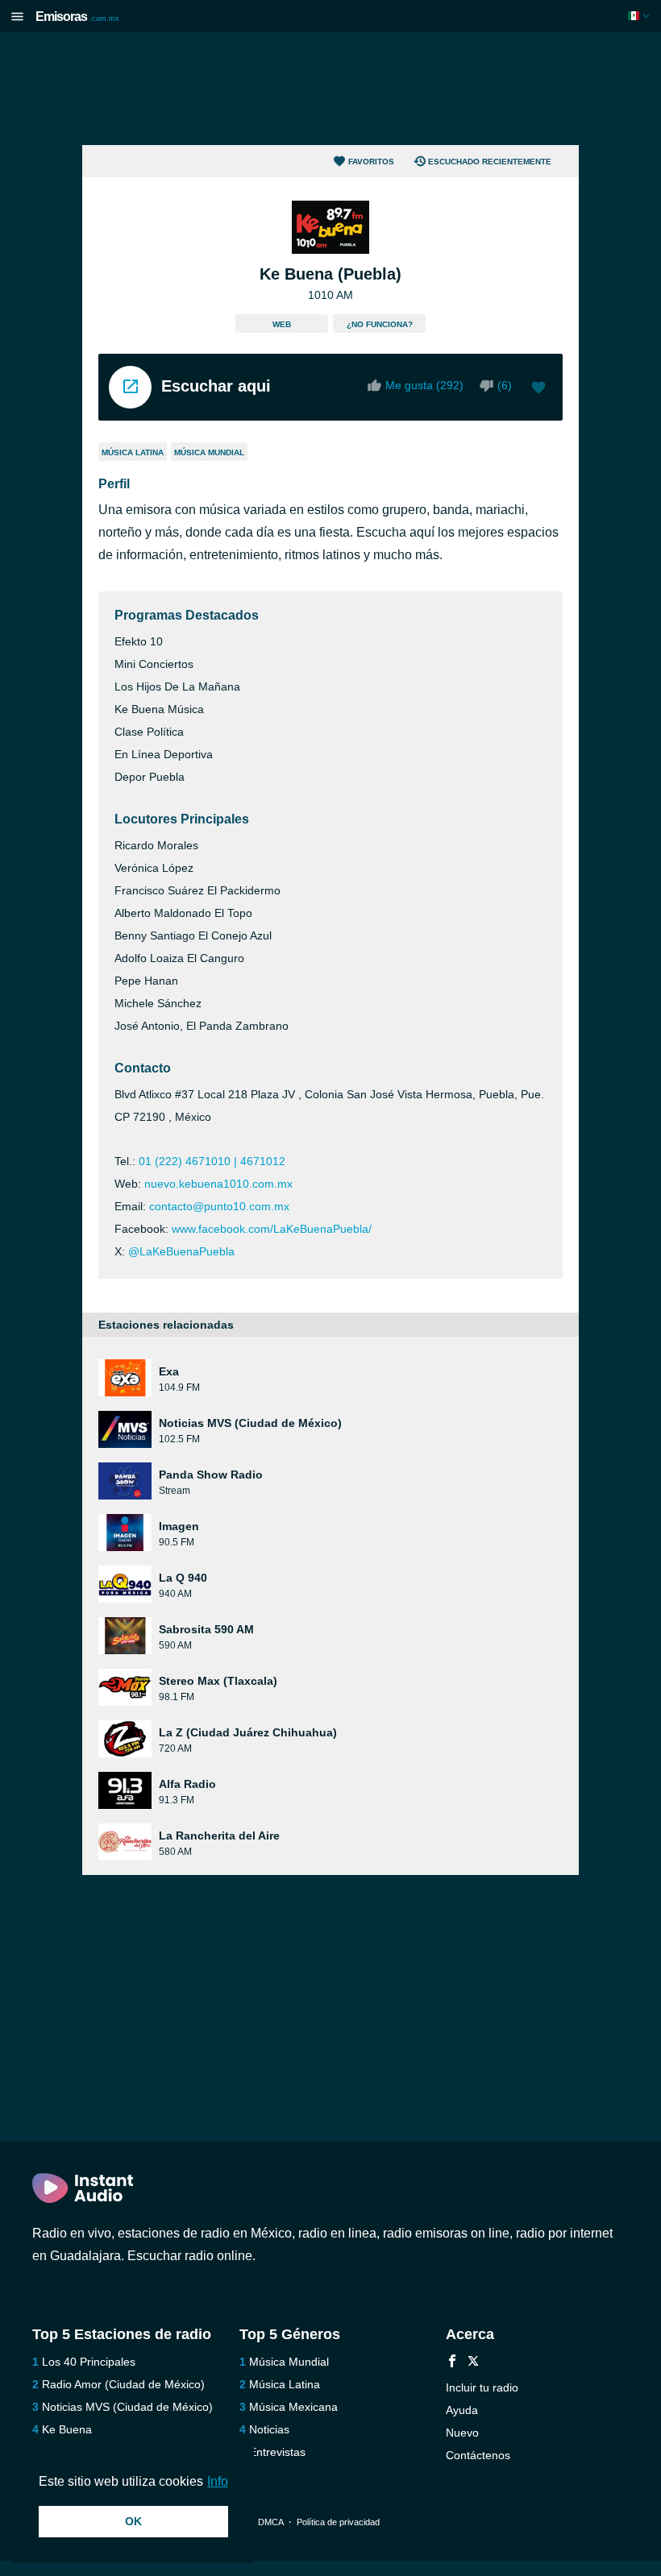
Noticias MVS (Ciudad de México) (127, 2407)
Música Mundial (209, 452)
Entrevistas (277, 2452)
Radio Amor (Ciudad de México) (123, 2384)
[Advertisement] (330, 89)
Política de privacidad (338, 2522)
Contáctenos (478, 2455)
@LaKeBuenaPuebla (181, 1251)
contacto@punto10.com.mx (219, 1206)
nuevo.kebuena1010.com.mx (218, 1184)
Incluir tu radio (482, 2387)
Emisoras (77, 17)
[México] (640, 16)
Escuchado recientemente (490, 162)
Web (282, 324)
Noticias (269, 2429)
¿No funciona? (380, 324)
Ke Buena (67, 2429)
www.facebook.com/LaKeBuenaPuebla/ (272, 1229)
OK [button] (133, 2521)
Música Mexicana (293, 2407)
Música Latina (133, 452)
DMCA (270, 2522)
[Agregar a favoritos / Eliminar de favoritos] (538, 389)
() (505, 385)
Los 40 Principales (89, 2362)
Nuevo (462, 2433)
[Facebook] (452, 2363)
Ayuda (462, 2410)
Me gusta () (424, 385)
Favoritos (371, 162)
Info (218, 2481)
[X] (473, 2363)
